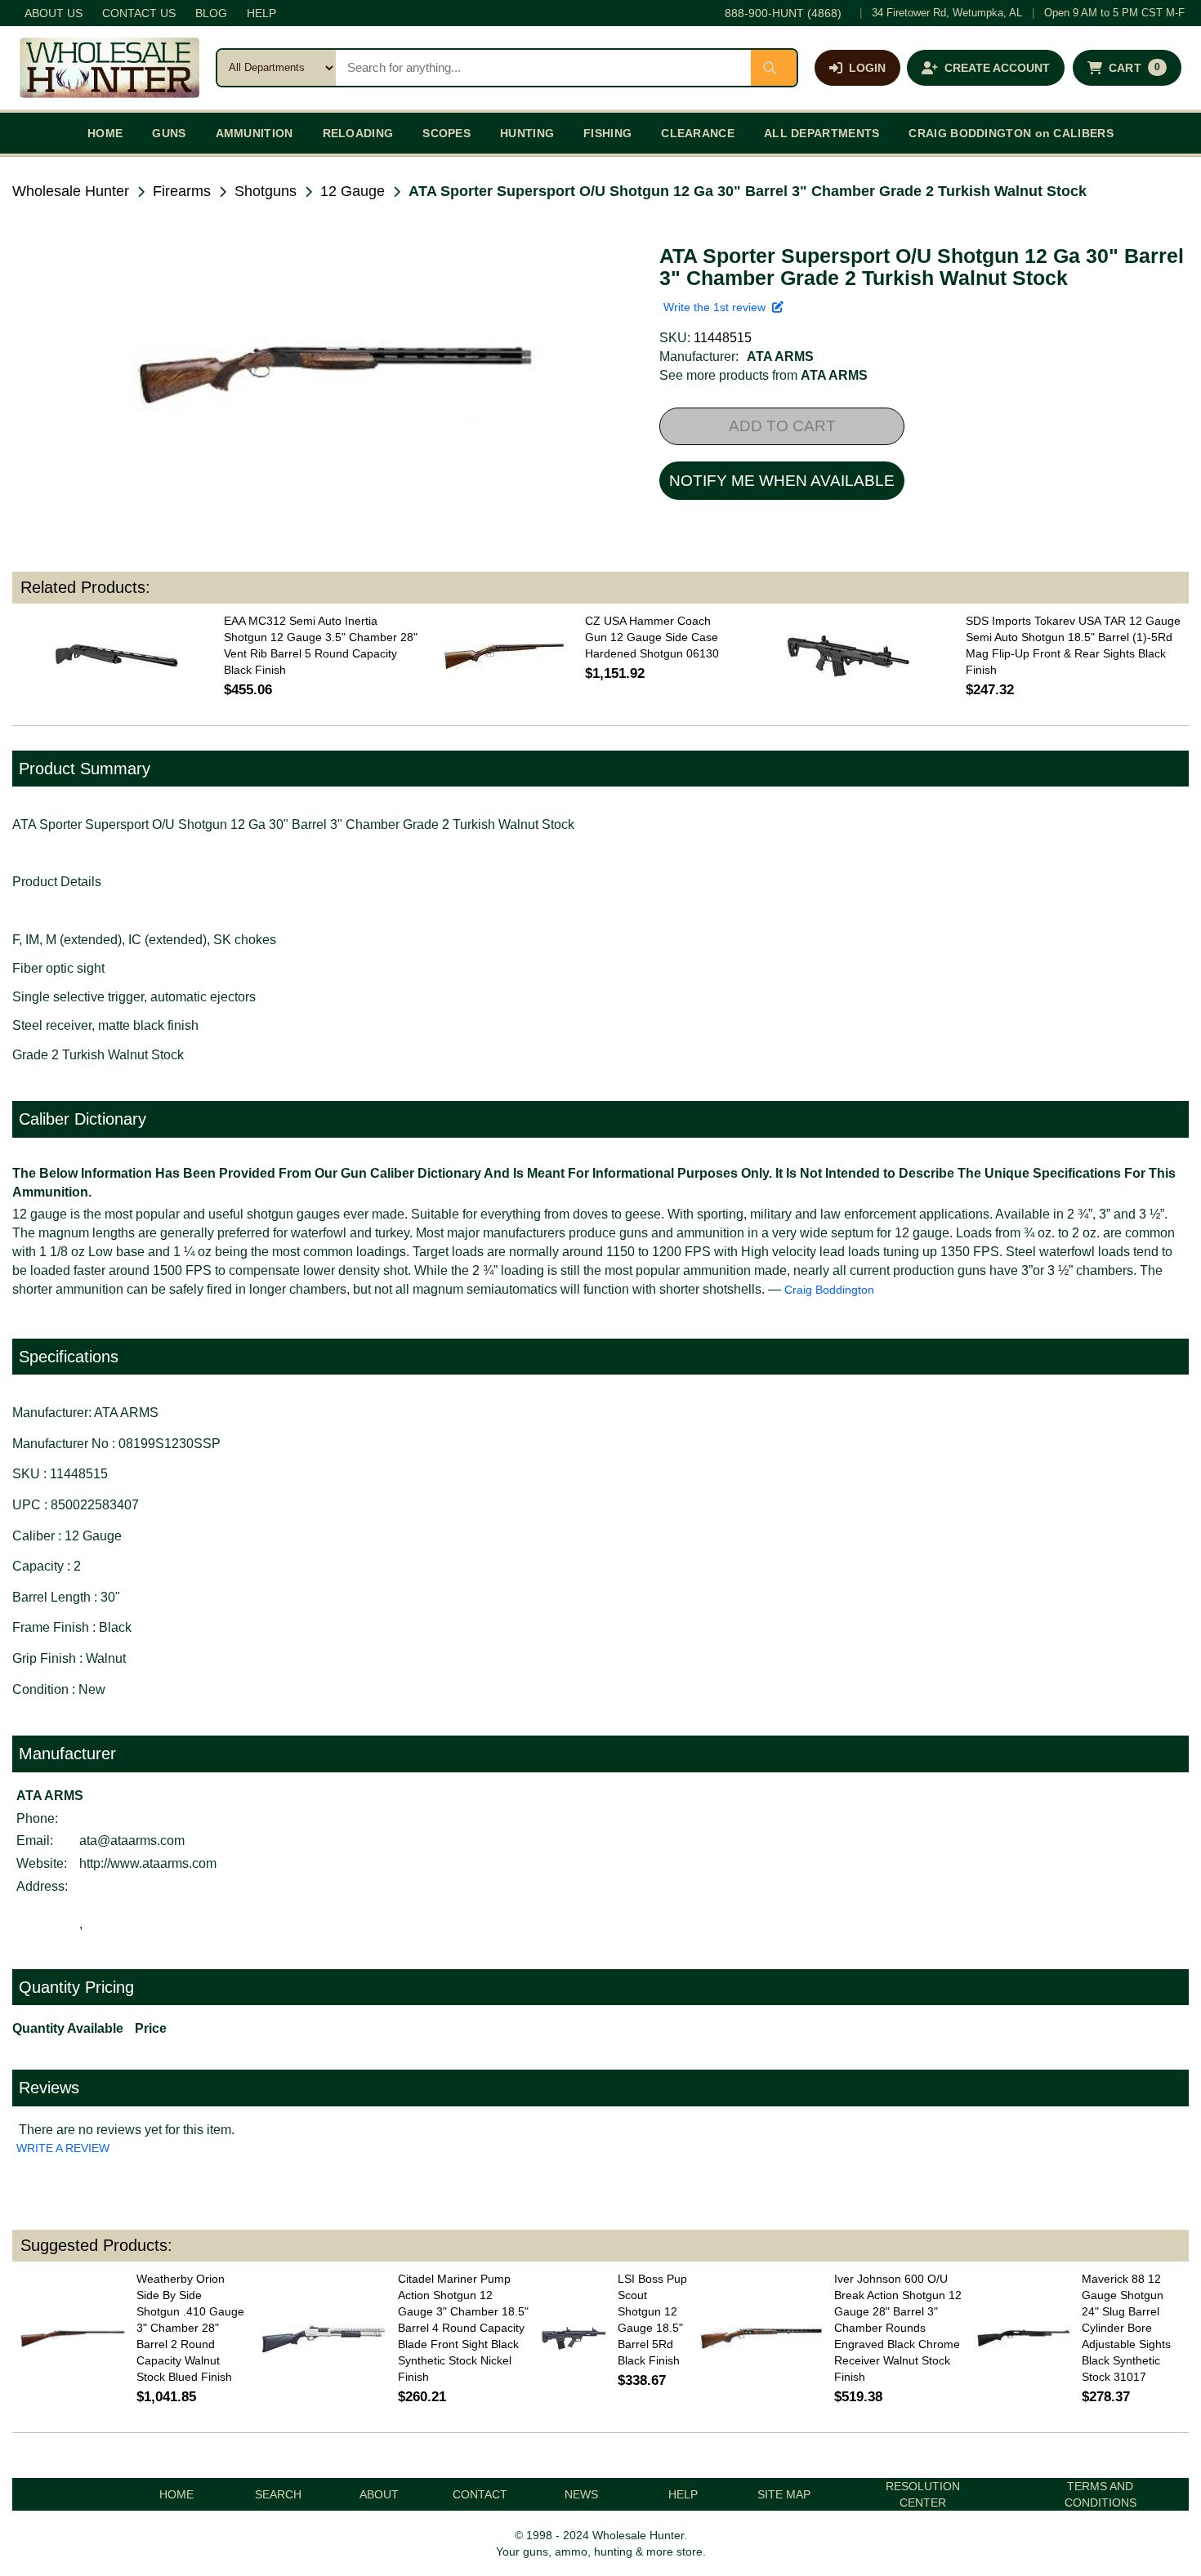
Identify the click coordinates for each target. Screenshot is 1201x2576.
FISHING (607, 133)
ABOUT (379, 2494)
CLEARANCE (698, 133)
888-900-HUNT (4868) (783, 13)
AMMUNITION (254, 133)
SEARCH (278, 2494)
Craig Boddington (829, 1290)
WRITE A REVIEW (63, 2148)
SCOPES (446, 133)
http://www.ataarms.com (148, 1863)
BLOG (211, 13)
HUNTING (527, 133)
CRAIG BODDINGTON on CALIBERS (1011, 133)
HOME (105, 133)
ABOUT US (54, 13)
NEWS (581, 2494)
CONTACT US (139, 13)
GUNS (169, 133)
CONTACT (480, 2494)
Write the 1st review (718, 307)
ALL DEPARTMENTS (822, 133)
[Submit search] (774, 68)
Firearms (182, 191)
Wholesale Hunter (71, 191)
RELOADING (358, 133)
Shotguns (266, 191)
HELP (261, 13)
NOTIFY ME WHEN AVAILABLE (782, 481)
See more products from (763, 375)
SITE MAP (784, 2494)
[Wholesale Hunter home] (109, 68)
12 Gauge (353, 191)
